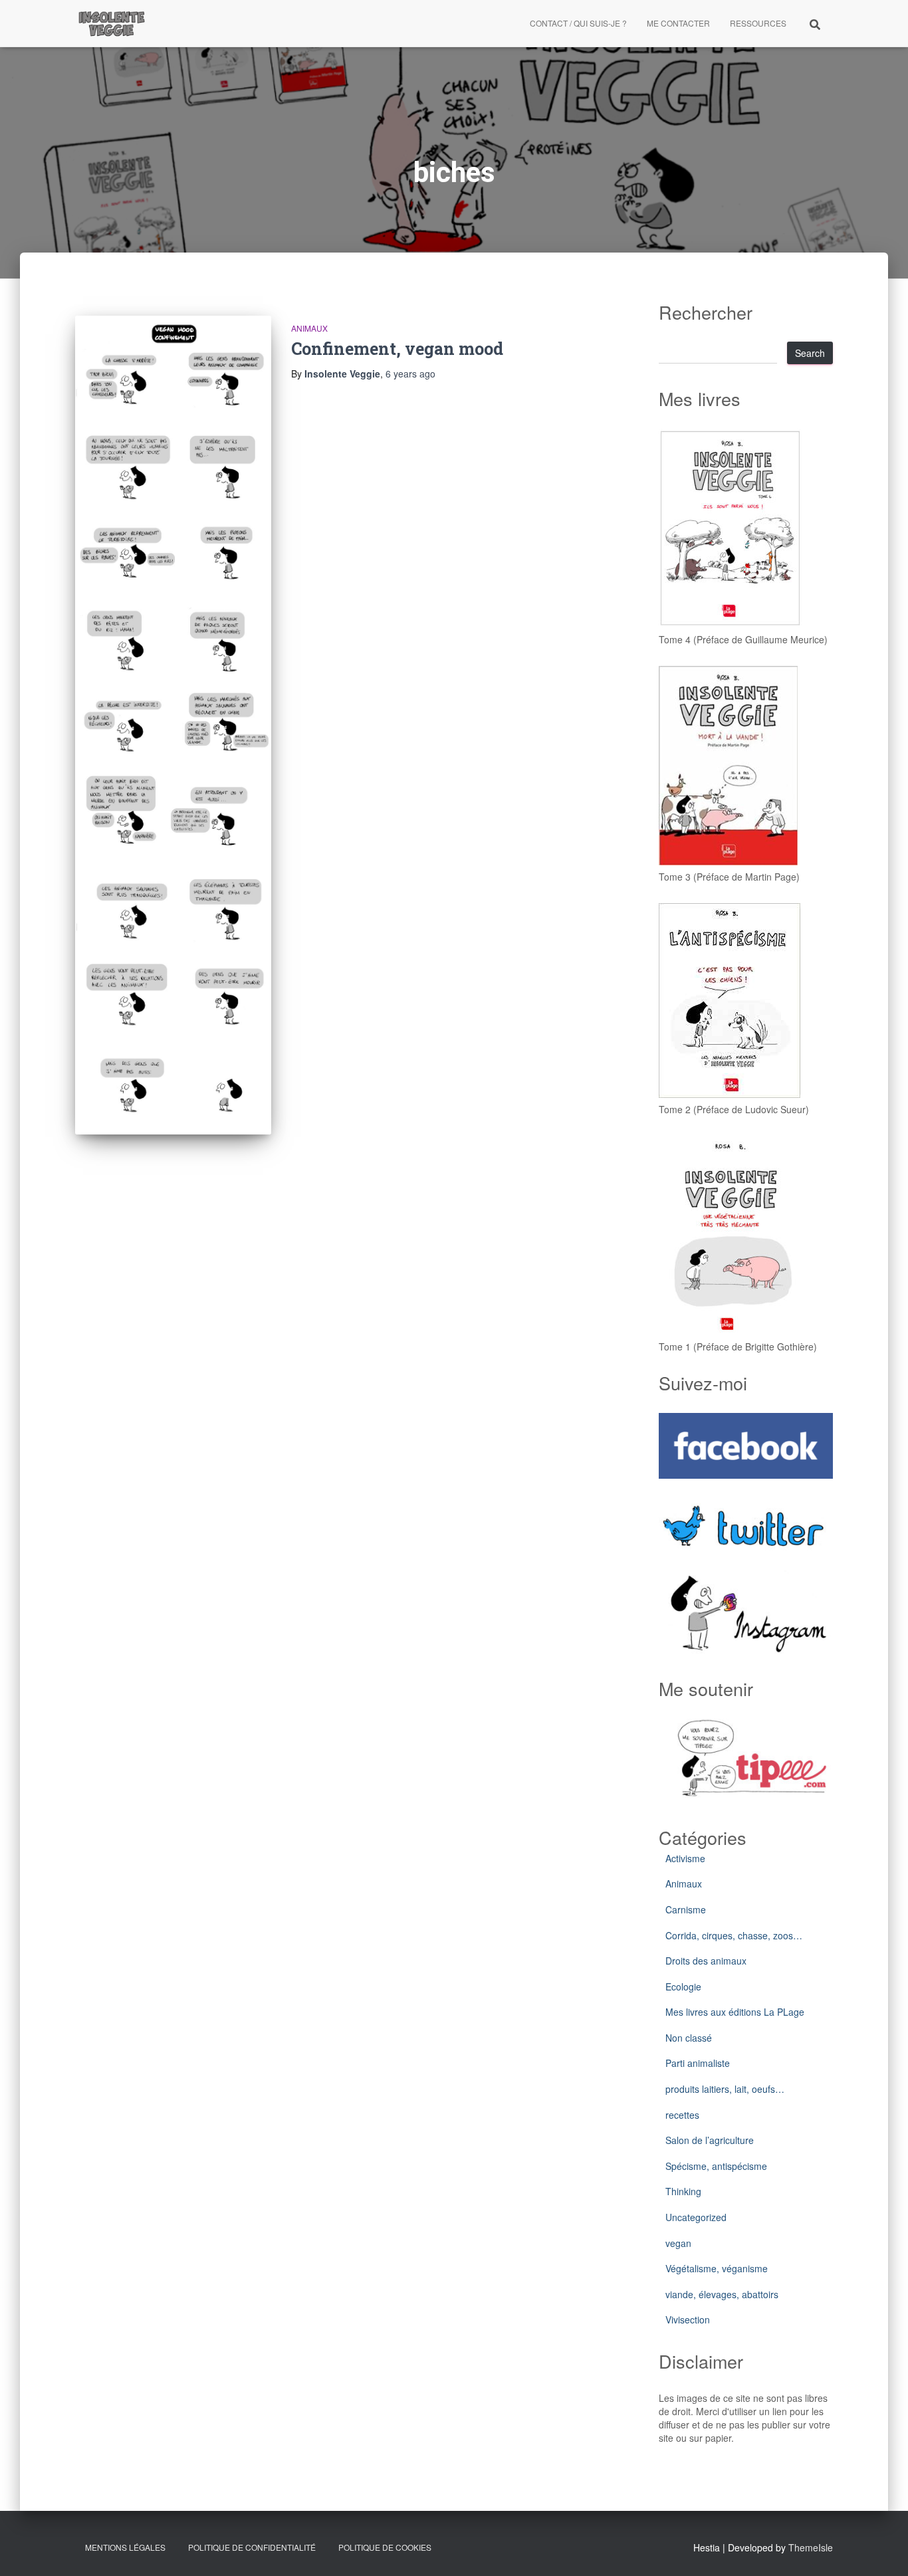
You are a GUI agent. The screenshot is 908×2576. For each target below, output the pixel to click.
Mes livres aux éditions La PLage (735, 2012)
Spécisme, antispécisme (716, 2166)
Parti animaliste (698, 2063)
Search (810, 353)
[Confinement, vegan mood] (173, 725)
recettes (682, 2115)
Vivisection (688, 2319)
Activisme (685, 1858)
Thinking (683, 2191)
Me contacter (678, 23)
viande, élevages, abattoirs (722, 2294)
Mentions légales (125, 2547)
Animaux (309, 328)
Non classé (689, 2038)
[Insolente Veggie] (112, 23)
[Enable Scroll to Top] (882, 2549)
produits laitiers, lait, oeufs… (725, 2089)
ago (410, 374)
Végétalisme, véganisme (717, 2268)
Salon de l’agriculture (710, 2140)
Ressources (758, 23)
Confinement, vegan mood (397, 349)
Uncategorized (696, 2217)
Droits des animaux (706, 1961)
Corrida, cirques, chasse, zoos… (734, 1935)
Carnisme (686, 1909)
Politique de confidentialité (252, 2547)
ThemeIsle (811, 2547)
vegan (678, 2243)
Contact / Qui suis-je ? (578, 23)
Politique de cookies (385, 2547)
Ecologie (683, 1986)
